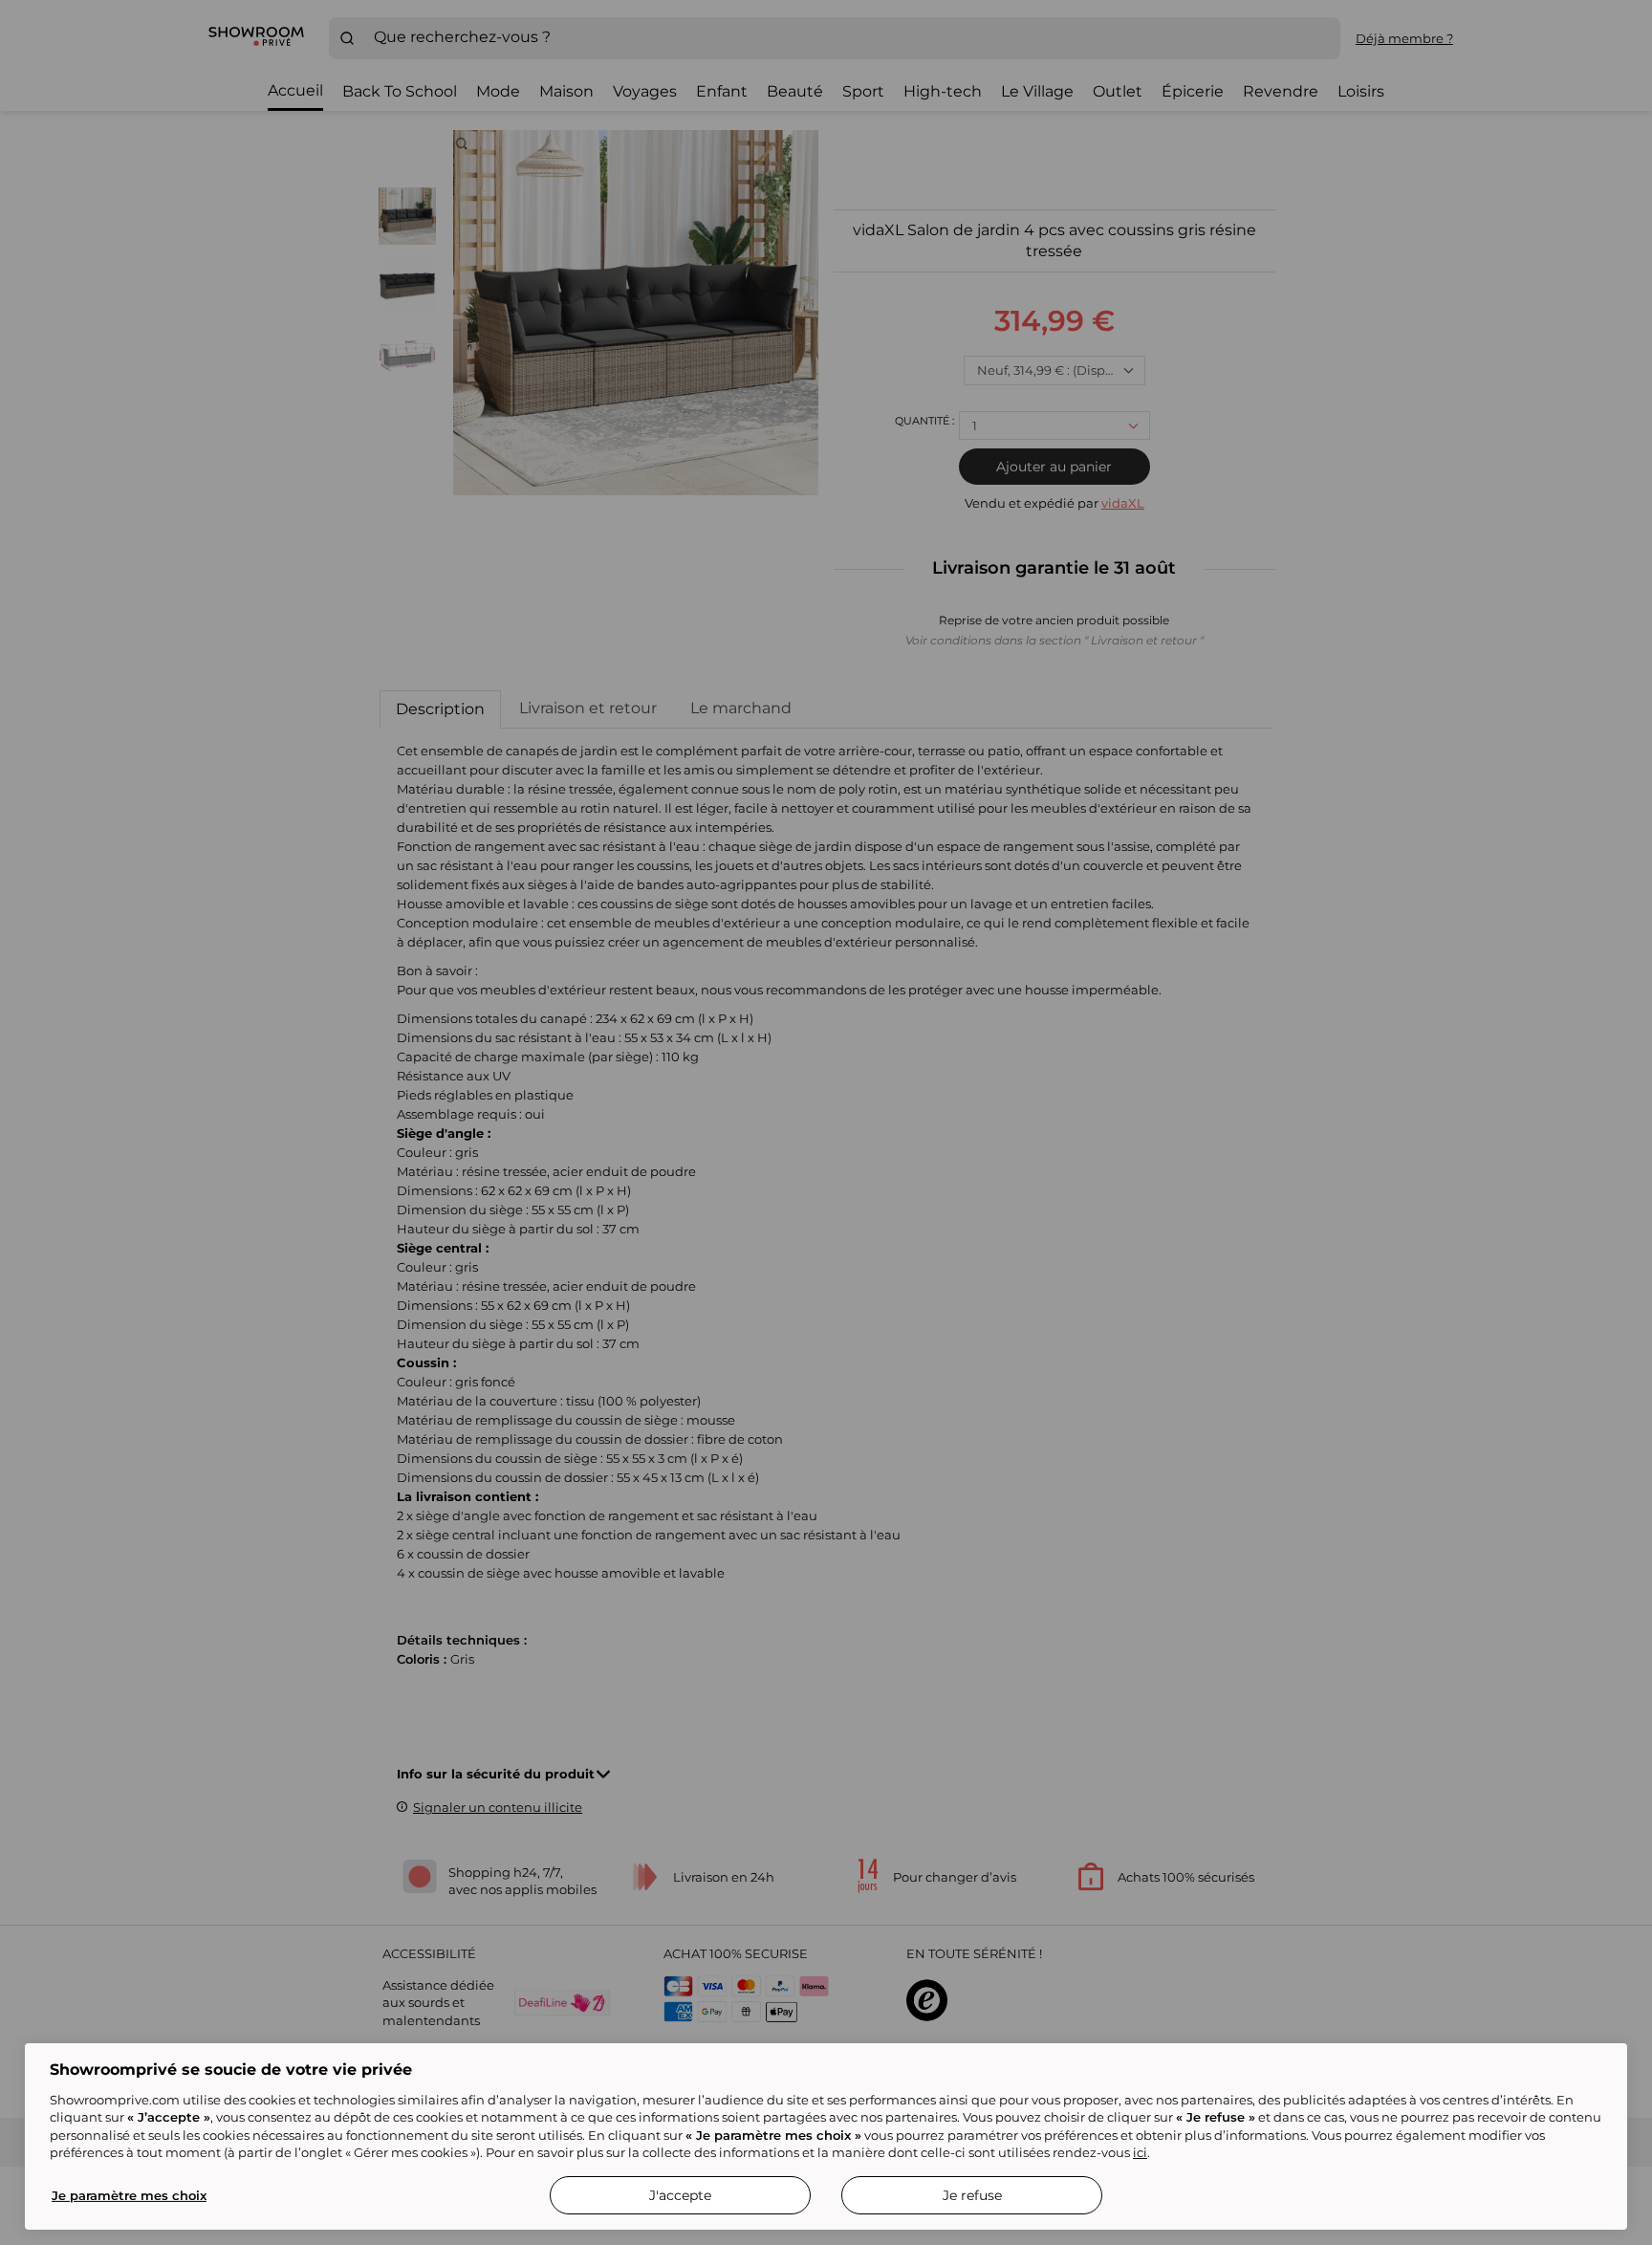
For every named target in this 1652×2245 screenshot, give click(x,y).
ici (1140, 2152)
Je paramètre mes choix (129, 2195)
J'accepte (680, 2195)
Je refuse (972, 2195)
